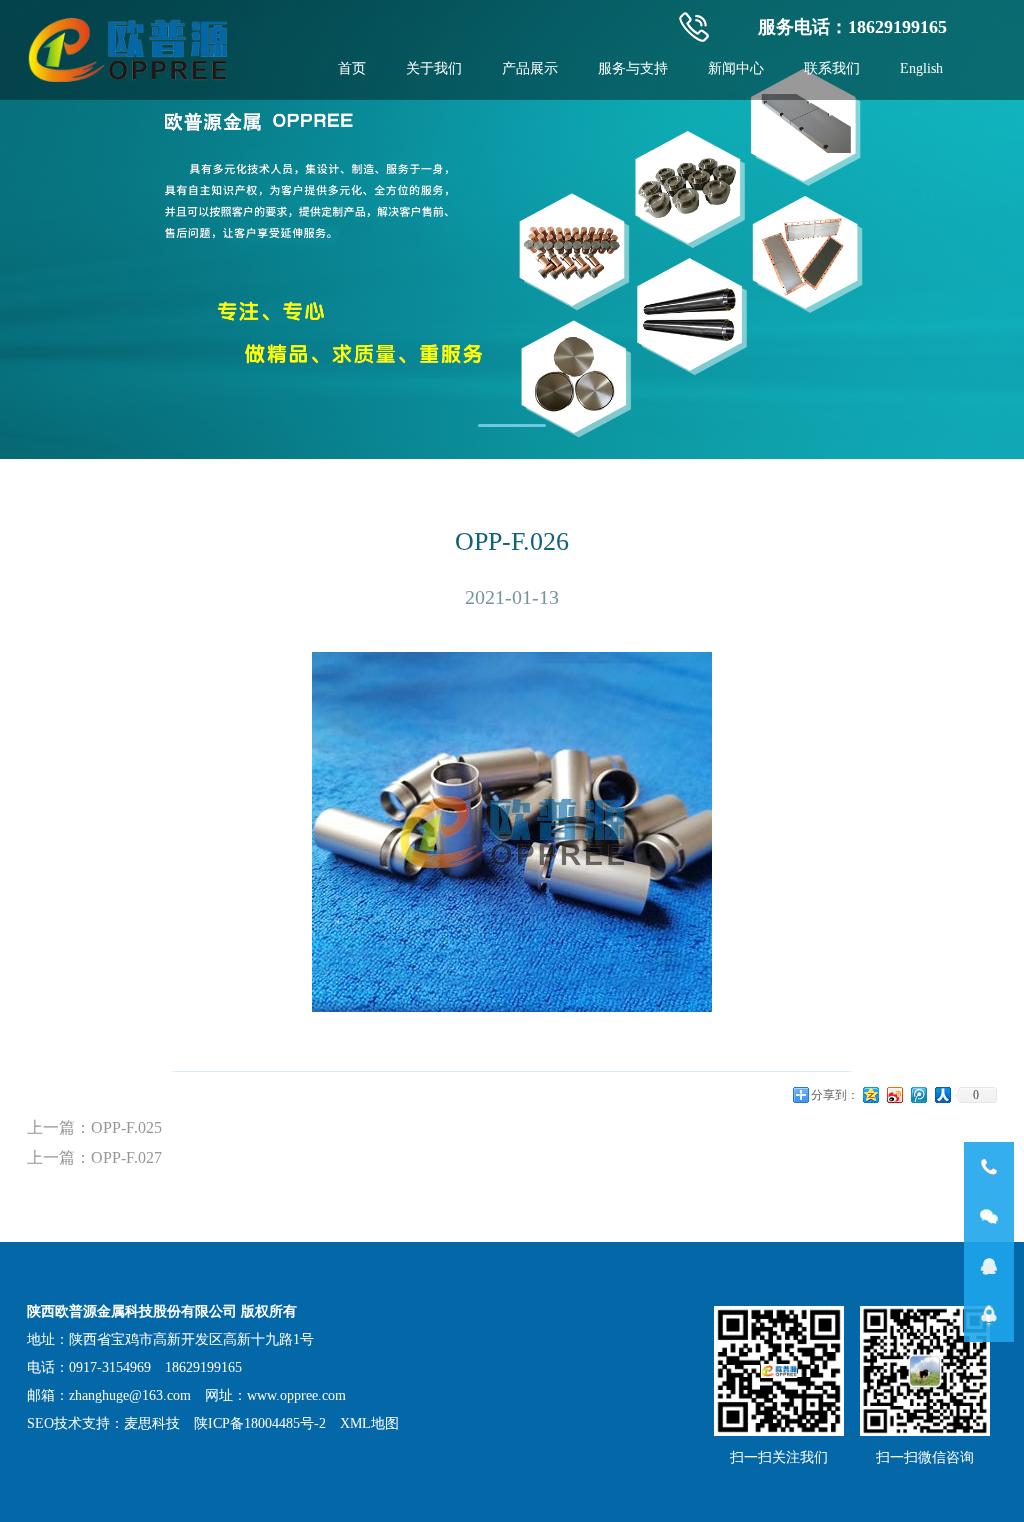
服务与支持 (633, 68)
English (921, 68)
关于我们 (434, 68)
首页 (352, 68)
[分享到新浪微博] (895, 1102)
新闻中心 (736, 68)
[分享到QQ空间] (871, 1102)
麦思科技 (152, 1423)
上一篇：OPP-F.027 (94, 1157)
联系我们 (832, 68)
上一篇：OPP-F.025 (94, 1127)
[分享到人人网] (943, 1102)
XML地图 (369, 1423)
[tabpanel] (512, 229)
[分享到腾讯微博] (919, 1102)
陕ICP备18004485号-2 (260, 1423)
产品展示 (530, 68)
